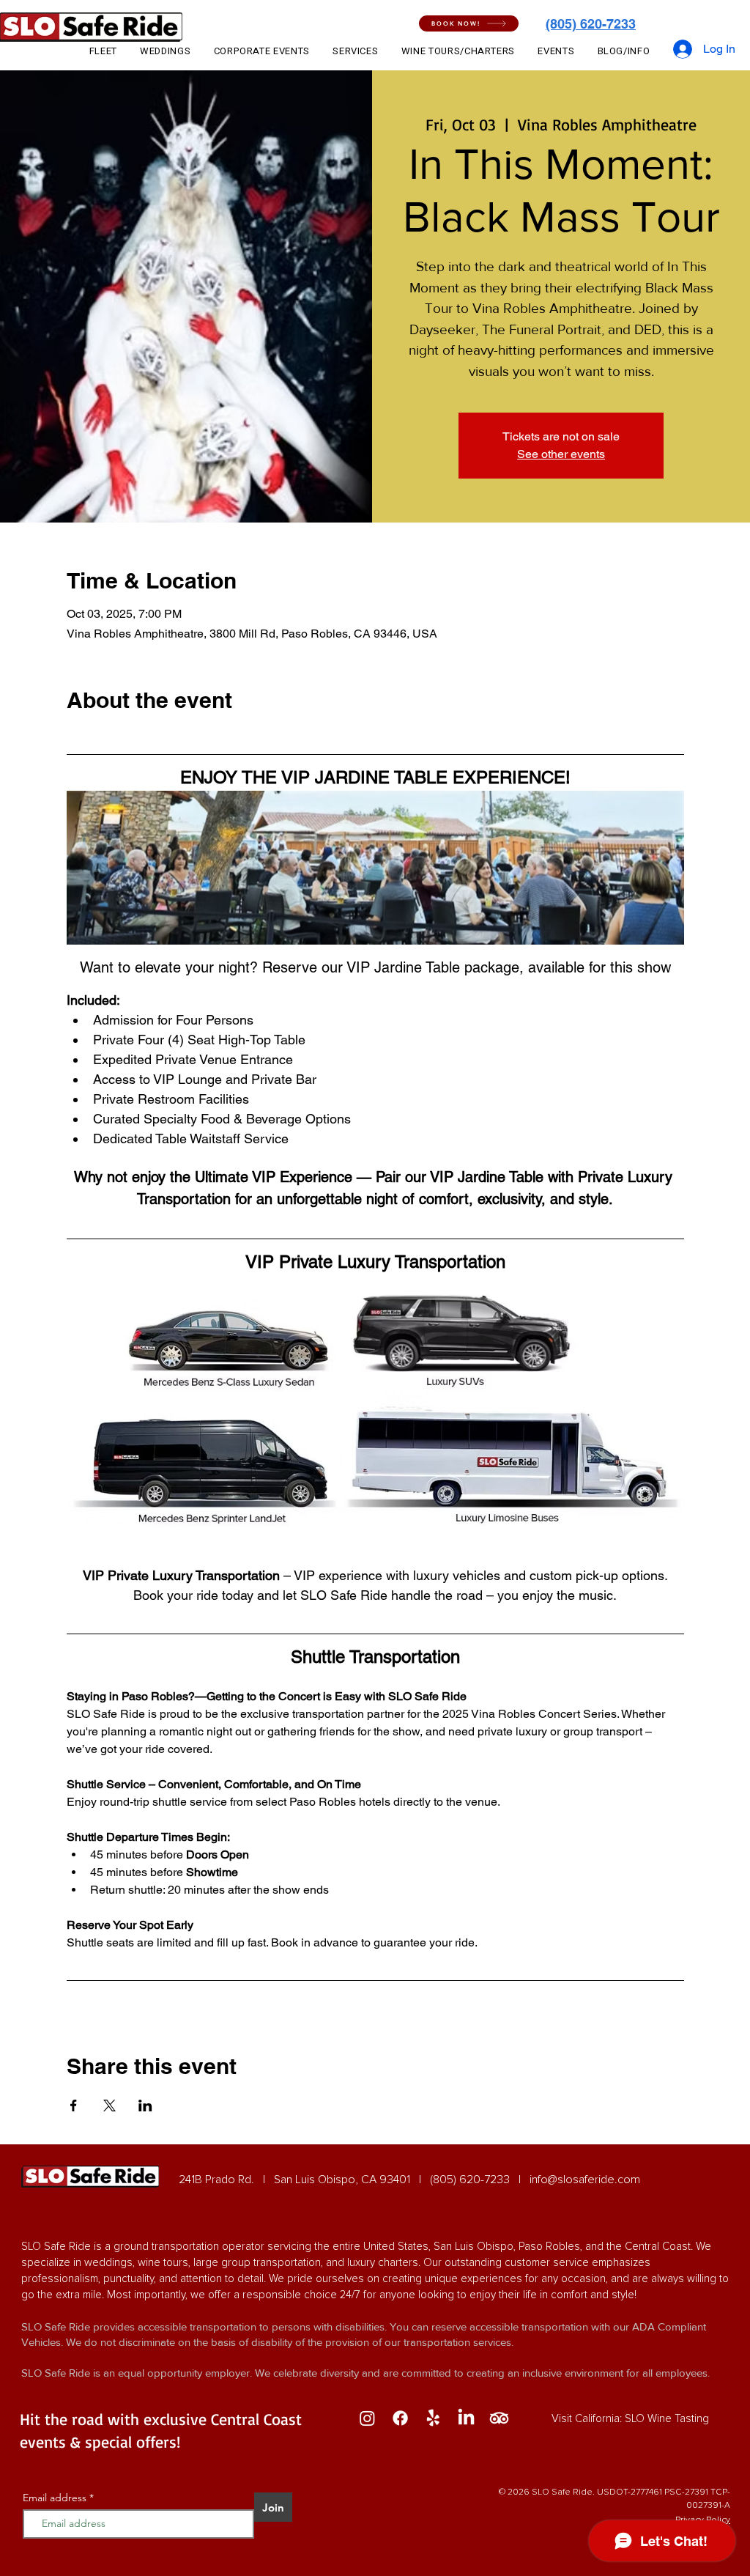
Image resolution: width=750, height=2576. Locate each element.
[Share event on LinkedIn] (145, 2106)
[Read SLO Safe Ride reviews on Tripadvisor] (499, 2418)
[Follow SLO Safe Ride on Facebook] (400, 2418)
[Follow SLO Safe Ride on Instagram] (367, 2418)
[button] (469, 23)
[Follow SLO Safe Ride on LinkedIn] (466, 2418)
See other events (561, 454)
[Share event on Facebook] (74, 2106)
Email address (55, 2498)
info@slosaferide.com (585, 2180)
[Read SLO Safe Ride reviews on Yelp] (433, 2418)
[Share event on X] (109, 2106)
